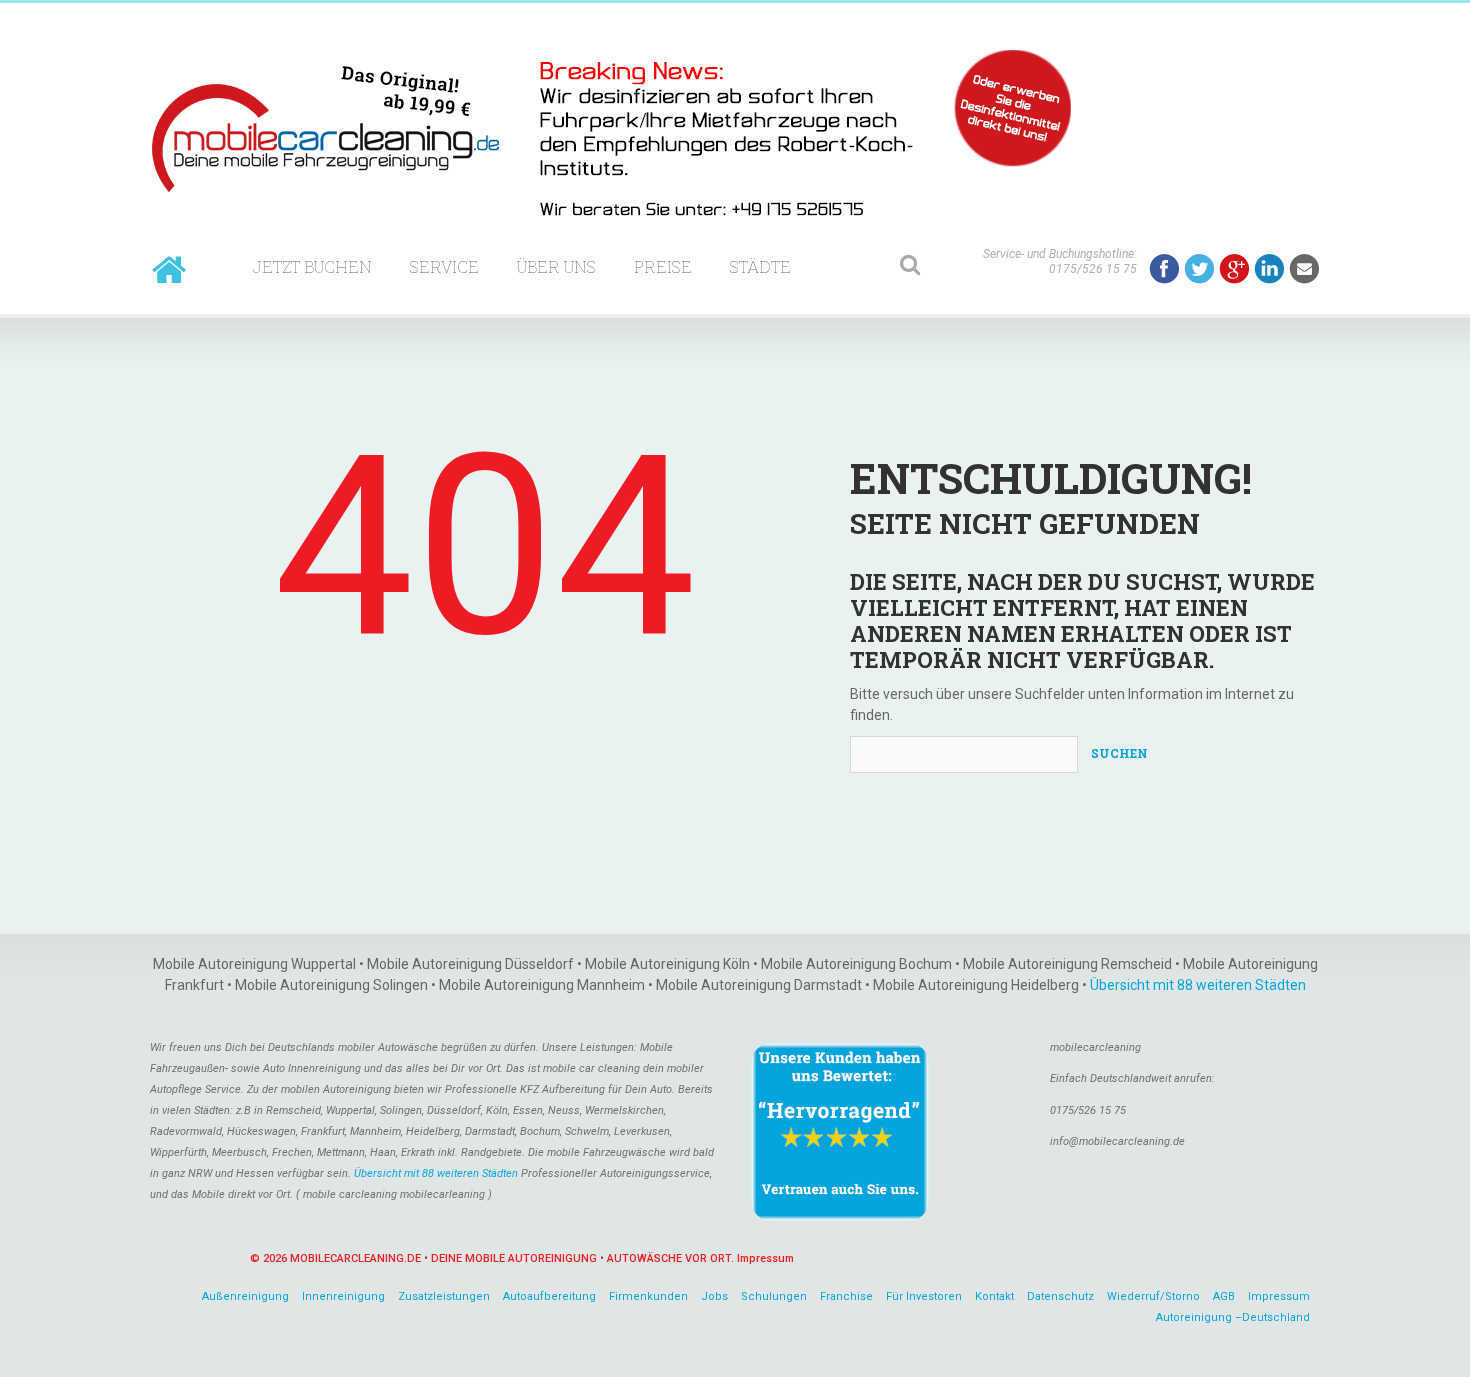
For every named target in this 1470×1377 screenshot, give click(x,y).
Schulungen (774, 1296)
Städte (760, 266)
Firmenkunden (648, 1296)
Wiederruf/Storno (1153, 1296)
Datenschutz (1060, 1296)
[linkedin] (1269, 269)
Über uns (556, 266)
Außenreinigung (245, 1296)
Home (169, 269)
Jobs (714, 1296)
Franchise (846, 1296)
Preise (663, 266)
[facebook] (1164, 269)
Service (444, 266)
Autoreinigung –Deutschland (1233, 1317)
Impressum (765, 1258)
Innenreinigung (343, 1296)
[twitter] (1199, 269)
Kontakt (994, 1296)
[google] (1234, 269)
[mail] (1304, 269)
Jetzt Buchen (312, 266)
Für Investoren (924, 1296)
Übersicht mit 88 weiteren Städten (1198, 985)
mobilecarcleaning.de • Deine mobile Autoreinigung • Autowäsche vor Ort (510, 1258)
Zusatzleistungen (444, 1296)
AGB (1224, 1296)
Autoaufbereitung (549, 1296)
